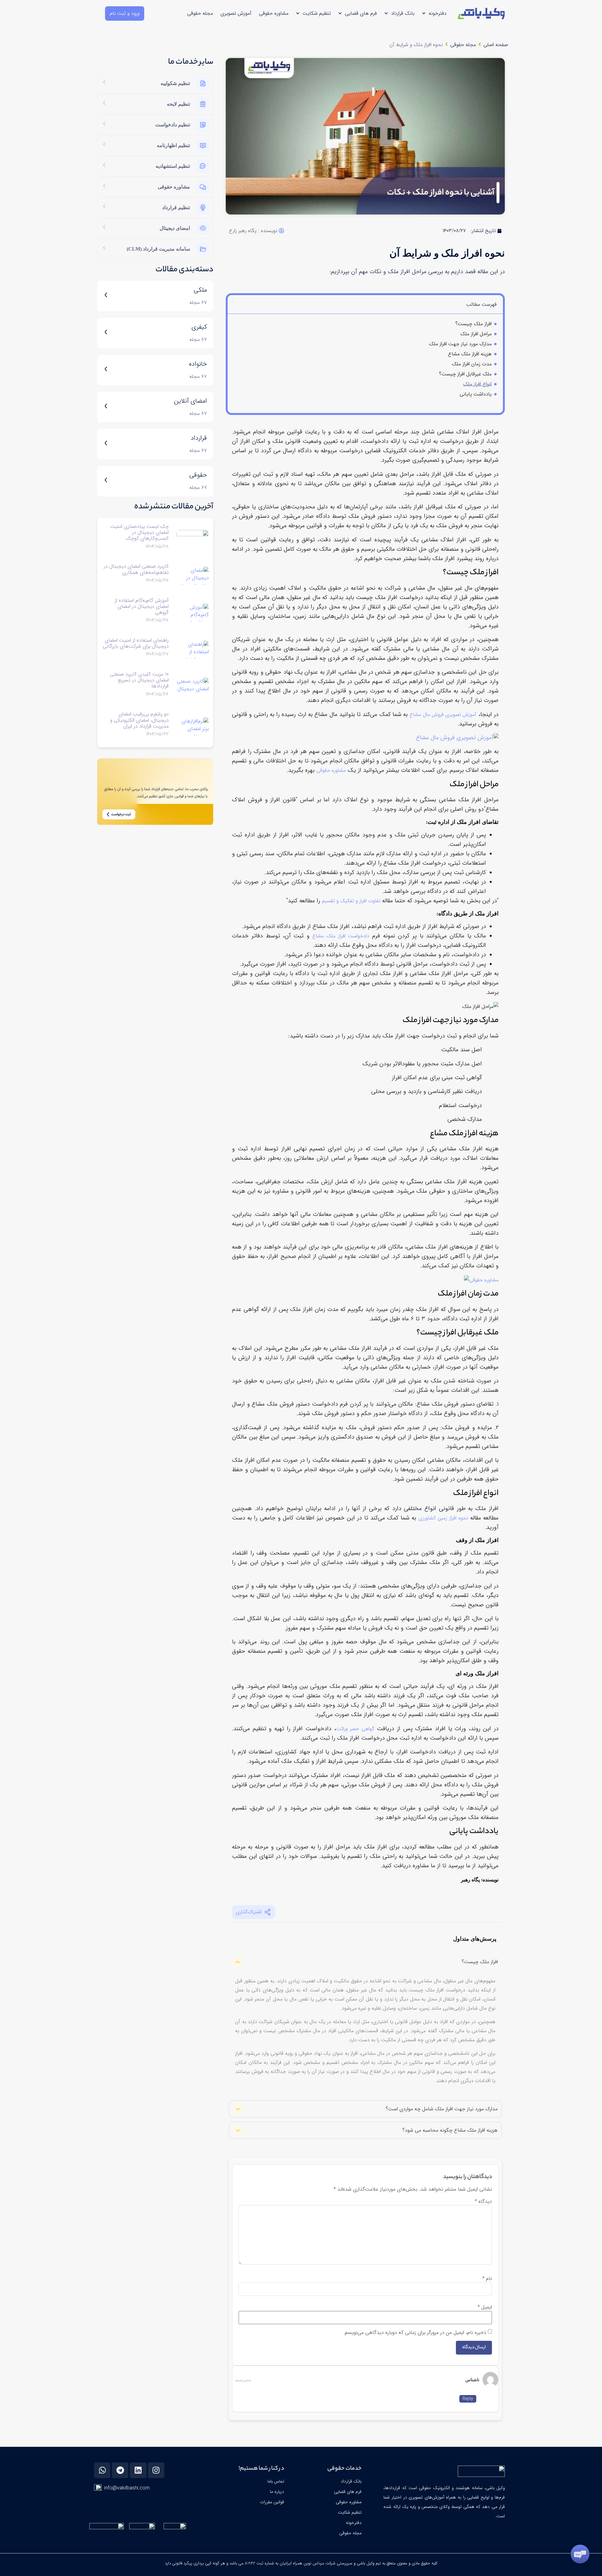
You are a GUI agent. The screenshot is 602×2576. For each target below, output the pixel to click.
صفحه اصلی (496, 45)
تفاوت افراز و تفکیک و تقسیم (351, 901)
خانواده (198, 364)
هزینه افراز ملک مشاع (470, 354)
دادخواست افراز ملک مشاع (341, 936)
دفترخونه (438, 13)
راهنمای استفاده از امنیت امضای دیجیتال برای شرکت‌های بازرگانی (136, 643)
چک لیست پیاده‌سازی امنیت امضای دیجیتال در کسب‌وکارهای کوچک (140, 532)
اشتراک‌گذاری (249, 1912)
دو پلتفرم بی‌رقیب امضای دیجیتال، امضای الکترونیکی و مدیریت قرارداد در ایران (139, 720)
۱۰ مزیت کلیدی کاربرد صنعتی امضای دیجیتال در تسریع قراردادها (139, 680)
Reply (468, 2399)
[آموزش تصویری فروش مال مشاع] (457, 738)
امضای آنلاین (190, 401)
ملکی (200, 290)
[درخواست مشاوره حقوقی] (481, 1280)
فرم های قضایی (361, 13)
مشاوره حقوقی (274, 13)
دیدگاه (483, 2202)
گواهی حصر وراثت (355, 1729)
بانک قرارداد (403, 13)
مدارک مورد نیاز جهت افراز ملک (460, 344)
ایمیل (485, 2307)
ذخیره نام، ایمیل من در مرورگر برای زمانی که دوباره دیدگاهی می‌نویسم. (415, 2333)
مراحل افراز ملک (476, 334)
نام (487, 2279)
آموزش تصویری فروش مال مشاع (443, 715)
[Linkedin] (138, 2470)
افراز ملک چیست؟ (473, 324)
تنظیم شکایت (317, 13)
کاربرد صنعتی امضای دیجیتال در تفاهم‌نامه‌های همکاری (136, 569)
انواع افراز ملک (477, 384)
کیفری (199, 327)
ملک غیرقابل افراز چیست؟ (465, 374)
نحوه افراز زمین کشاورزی (443, 1518)
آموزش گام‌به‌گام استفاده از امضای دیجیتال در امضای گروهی (142, 606)
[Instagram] (156, 2470)
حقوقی (198, 475)
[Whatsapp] (102, 2470)
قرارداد (199, 438)
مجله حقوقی (200, 13)
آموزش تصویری (236, 13)
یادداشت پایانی (476, 394)
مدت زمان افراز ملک (472, 364)
